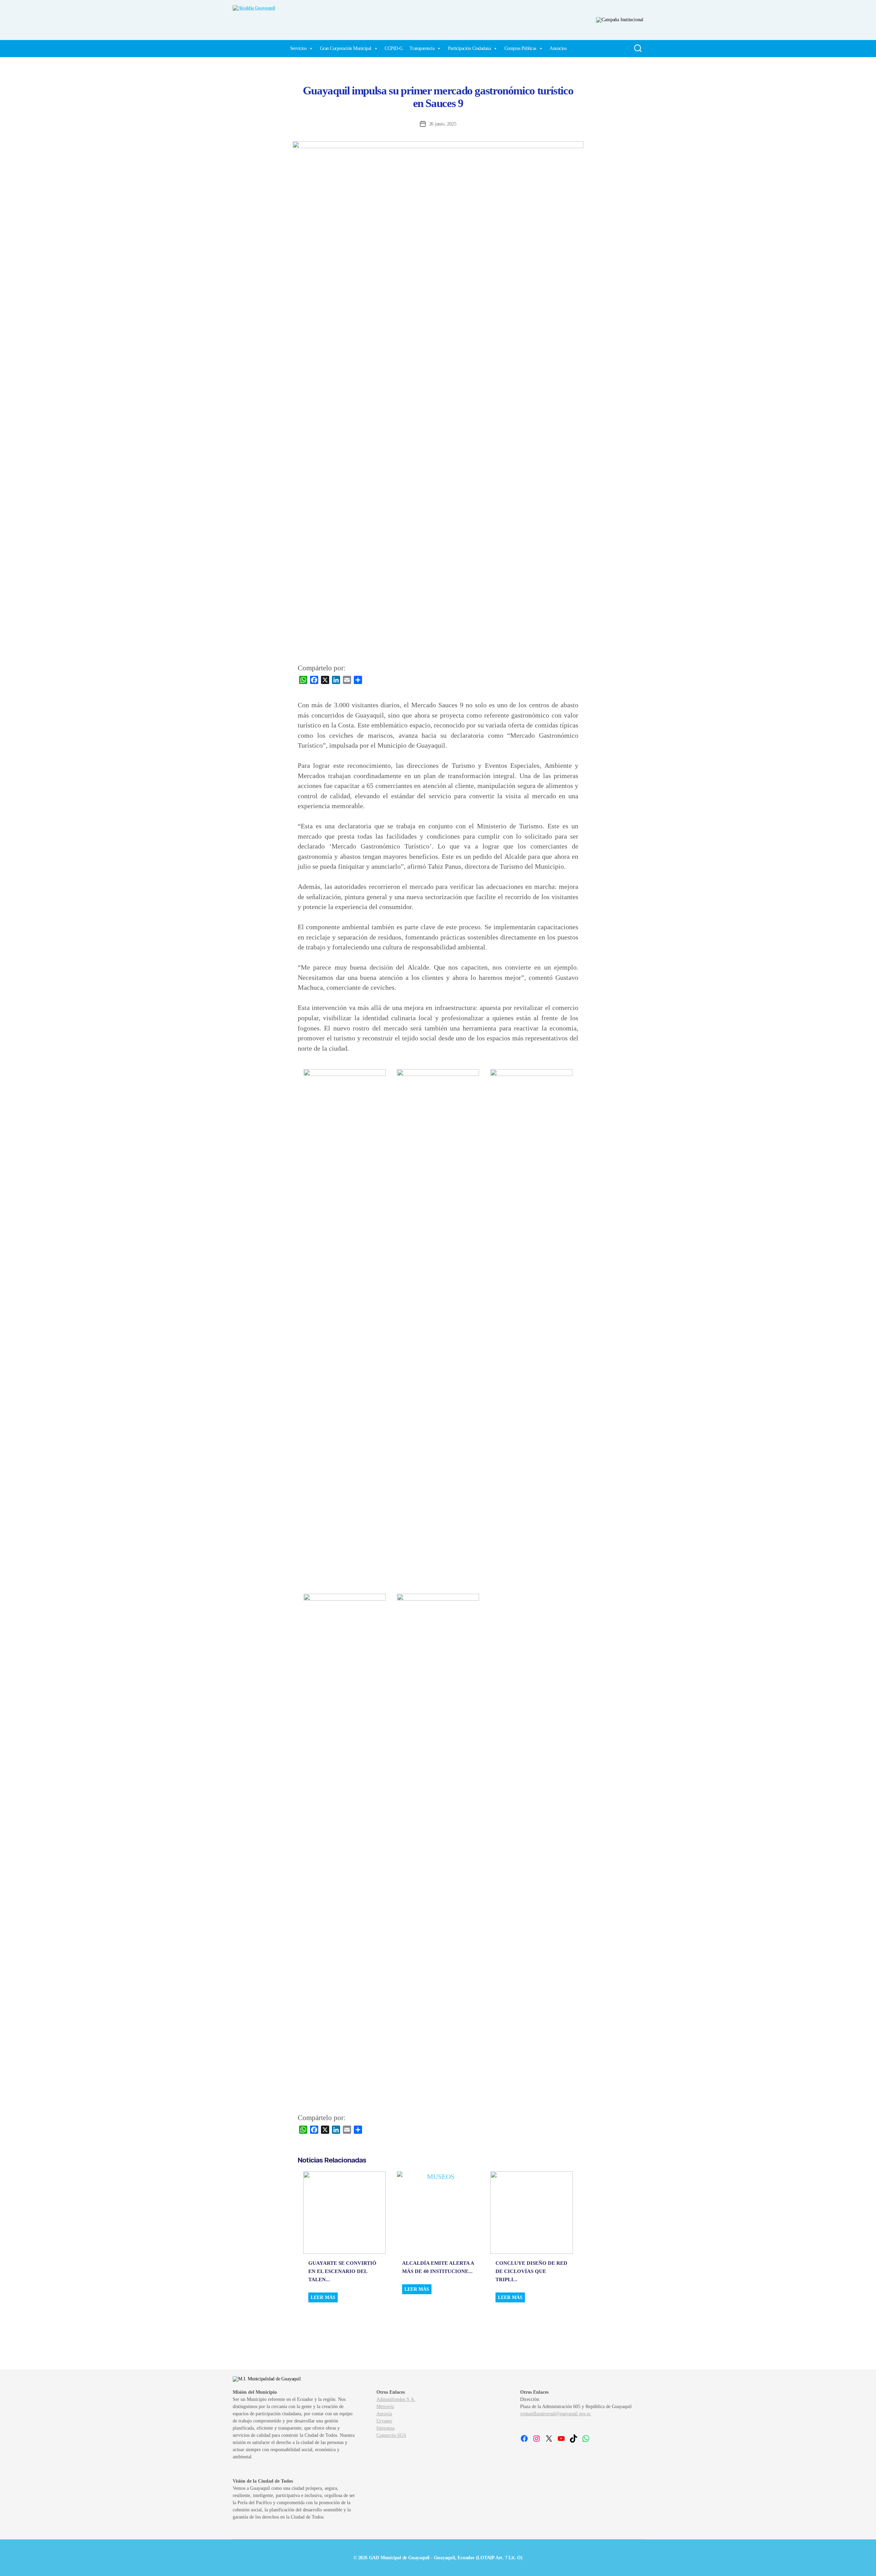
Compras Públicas (520, 48)
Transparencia (422, 48)
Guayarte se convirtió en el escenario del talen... (342, 2271)
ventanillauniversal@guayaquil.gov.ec (555, 2414)
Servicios (298, 48)
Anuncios (558, 48)
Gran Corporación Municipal (346, 48)
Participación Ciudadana (469, 48)
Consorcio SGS (391, 2435)
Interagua (385, 2428)
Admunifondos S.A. (396, 2399)
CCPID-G (394, 48)
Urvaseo (384, 2421)
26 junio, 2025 (443, 124)
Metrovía (385, 2407)
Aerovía (384, 2414)
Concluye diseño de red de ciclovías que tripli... (531, 2271)
